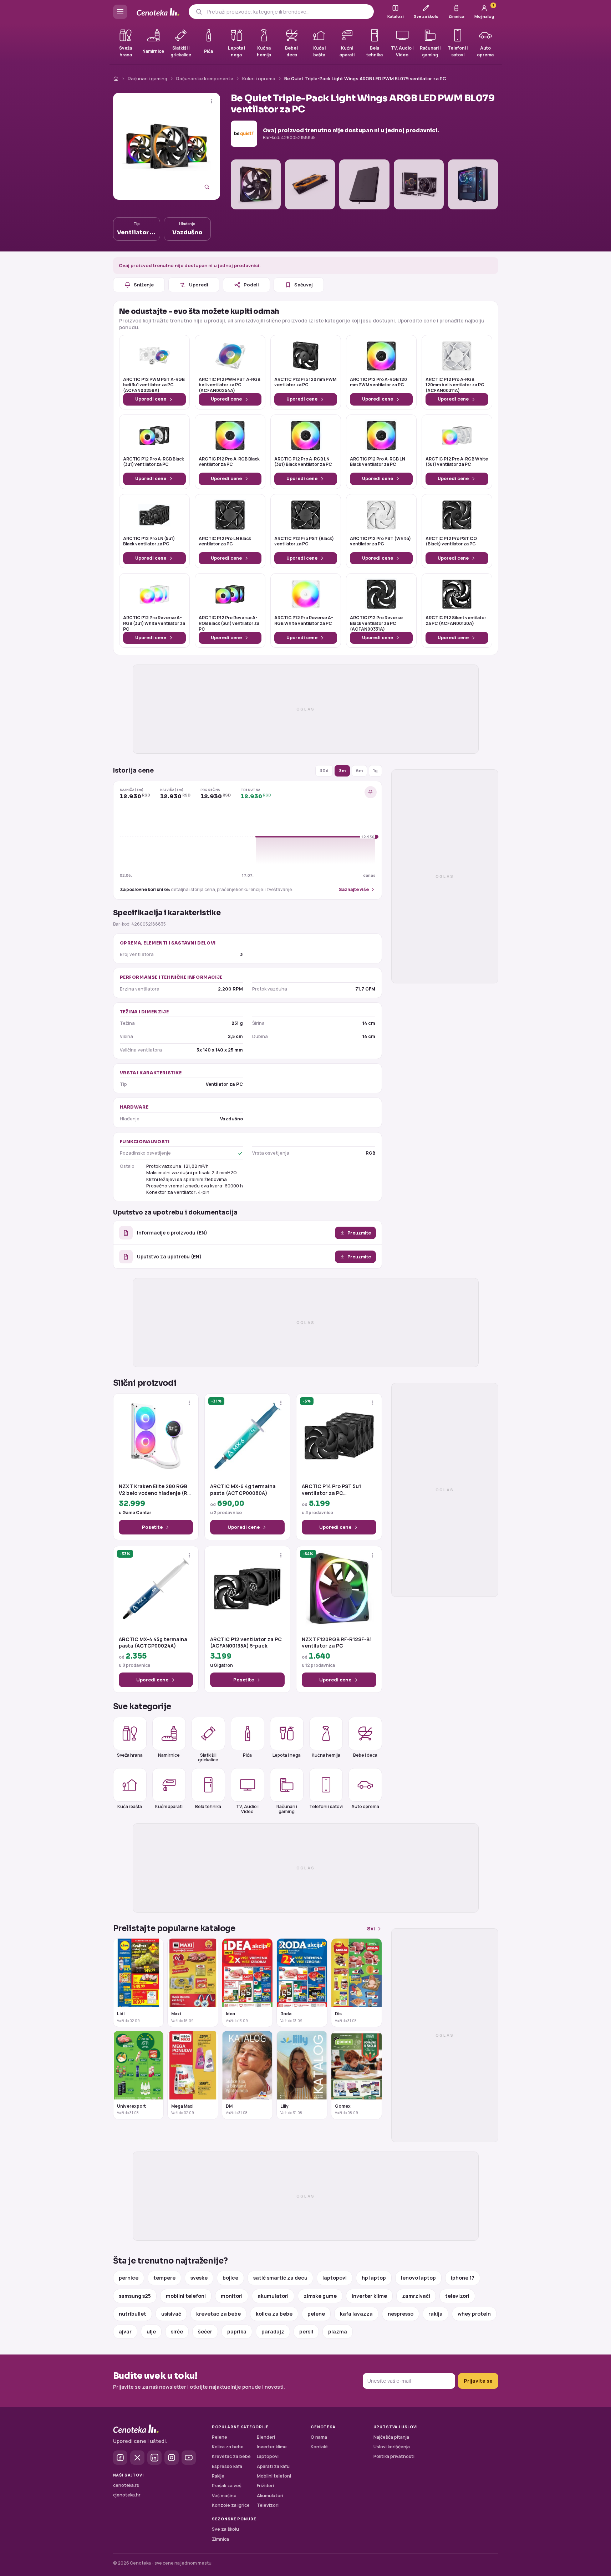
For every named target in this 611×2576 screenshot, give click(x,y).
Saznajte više (354, 889)
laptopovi (335, 2278)
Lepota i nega (287, 1755)
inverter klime (369, 2296)
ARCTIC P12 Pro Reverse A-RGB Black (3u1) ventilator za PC (229, 623)
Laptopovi (268, 2456)
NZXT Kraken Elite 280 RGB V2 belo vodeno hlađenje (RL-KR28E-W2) (155, 1490)
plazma (338, 2331)
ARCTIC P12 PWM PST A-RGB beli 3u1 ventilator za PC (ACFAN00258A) (154, 385)
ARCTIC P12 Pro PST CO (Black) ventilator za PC (451, 541)
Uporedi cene (151, 399)
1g (375, 771)
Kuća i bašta (130, 1806)
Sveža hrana (130, 1755)
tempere (164, 2278)
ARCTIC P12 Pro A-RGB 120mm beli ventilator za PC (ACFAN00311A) (455, 385)
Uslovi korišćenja (392, 2447)
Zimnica (220, 2539)
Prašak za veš (227, 2486)
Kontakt (319, 2447)
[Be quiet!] (244, 134)
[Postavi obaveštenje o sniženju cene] (371, 792)
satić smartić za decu (280, 2278)
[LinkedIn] (154, 2458)
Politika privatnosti (394, 2456)
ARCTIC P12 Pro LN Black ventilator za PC (225, 541)
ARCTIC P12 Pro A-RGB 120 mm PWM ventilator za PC (378, 382)
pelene (316, 2314)
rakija (436, 2314)
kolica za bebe (274, 2314)
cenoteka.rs (126, 2485)
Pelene (220, 2437)
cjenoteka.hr (127, 2495)
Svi (371, 1928)
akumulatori (273, 2296)
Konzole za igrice (231, 2505)
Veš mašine (224, 2496)
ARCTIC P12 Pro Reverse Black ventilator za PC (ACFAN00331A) (376, 623)
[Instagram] (172, 2458)
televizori (457, 2296)
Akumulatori (270, 2496)
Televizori (268, 2505)
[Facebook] (120, 2458)
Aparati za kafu (273, 2466)
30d (324, 771)
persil (306, 2331)
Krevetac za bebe (231, 2456)
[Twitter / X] (137, 2458)
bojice (230, 2278)
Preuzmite (359, 1233)
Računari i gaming (147, 78)
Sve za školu (225, 2529)
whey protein (474, 2314)
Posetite (152, 1527)
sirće (177, 2331)
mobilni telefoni (186, 2296)
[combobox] (288, 12)
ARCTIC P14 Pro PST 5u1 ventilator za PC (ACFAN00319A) (331, 1490)
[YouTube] (189, 2458)
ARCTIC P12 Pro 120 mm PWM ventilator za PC (305, 382)
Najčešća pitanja (391, 2437)
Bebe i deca (365, 1755)
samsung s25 (135, 2296)
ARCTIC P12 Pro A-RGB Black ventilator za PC (229, 462)
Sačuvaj (304, 285)
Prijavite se (478, 2381)
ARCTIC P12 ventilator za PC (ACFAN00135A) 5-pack (246, 1643)
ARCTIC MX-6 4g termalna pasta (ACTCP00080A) (243, 1490)
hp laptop (374, 2278)
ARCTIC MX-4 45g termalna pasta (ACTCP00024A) (153, 1643)
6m (359, 771)
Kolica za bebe (228, 2447)
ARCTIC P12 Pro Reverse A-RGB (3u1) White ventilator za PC (154, 623)
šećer (205, 2331)
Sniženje (144, 285)
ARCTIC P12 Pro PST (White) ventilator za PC (380, 541)
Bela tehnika (208, 1806)
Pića (247, 1755)
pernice (129, 2278)
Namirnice (169, 1755)
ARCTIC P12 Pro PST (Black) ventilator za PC (304, 541)
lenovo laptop (418, 2278)
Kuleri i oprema (259, 78)
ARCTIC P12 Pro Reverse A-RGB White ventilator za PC (304, 621)
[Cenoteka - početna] (158, 12)
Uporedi (199, 285)
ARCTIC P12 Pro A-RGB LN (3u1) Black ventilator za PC (303, 462)
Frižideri (265, 2486)
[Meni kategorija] (120, 12)
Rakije (218, 2476)
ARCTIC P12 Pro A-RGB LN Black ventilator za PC (378, 462)
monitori (232, 2296)
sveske (199, 2278)
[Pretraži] (199, 12)
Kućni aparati (169, 1806)
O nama (319, 2437)
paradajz (273, 2331)
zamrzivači (416, 2296)
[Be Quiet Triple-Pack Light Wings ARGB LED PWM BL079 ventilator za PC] (167, 146)
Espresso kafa (227, 2466)
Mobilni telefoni (274, 2476)
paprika (237, 2331)
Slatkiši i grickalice (208, 1757)
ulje (151, 2331)
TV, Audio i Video (247, 1809)
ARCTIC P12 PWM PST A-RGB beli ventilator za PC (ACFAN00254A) (230, 385)
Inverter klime (272, 2447)
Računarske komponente (205, 78)
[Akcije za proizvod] (212, 101)
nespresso (401, 2314)
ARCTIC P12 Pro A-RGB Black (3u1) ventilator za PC (154, 462)
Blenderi (266, 2437)
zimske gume (320, 2296)
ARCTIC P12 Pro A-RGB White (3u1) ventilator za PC (457, 462)
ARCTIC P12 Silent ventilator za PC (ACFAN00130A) (456, 621)
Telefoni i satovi (326, 1806)
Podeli (251, 285)
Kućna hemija (326, 1755)
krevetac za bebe (218, 2314)
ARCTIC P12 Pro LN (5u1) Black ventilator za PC (149, 541)
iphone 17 (463, 2278)
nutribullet (133, 2314)
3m (342, 771)
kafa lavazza (356, 2314)
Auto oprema (365, 1806)
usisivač (171, 2314)
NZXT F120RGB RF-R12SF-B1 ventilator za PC (337, 1643)
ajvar (125, 2331)
